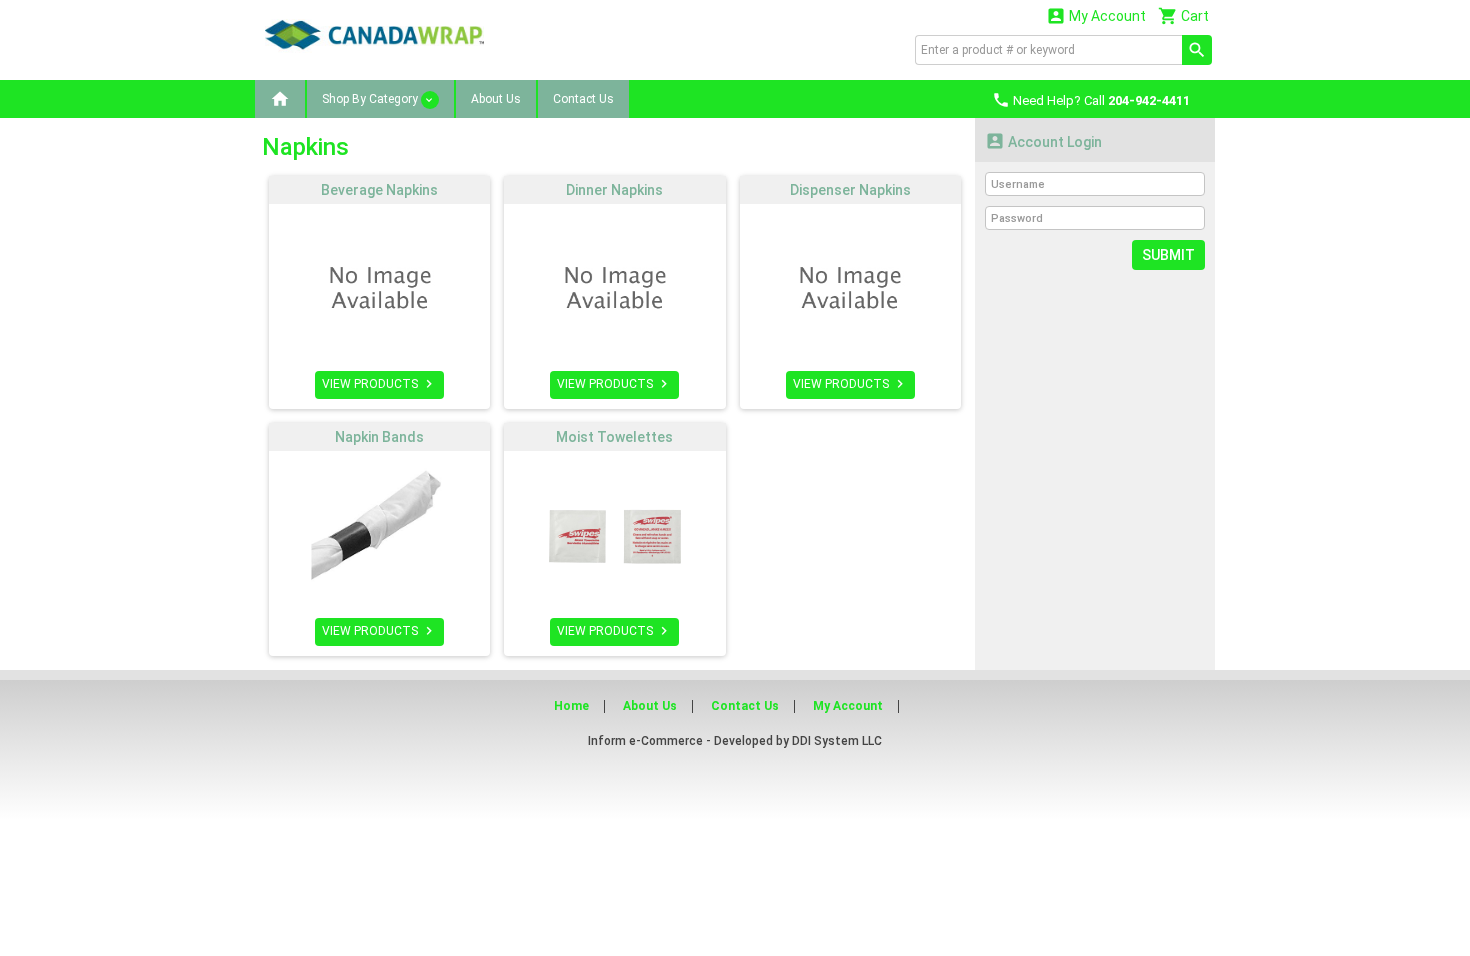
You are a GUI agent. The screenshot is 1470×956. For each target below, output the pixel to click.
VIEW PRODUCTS (379, 384)
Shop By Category (371, 99)
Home (571, 706)
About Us (496, 99)
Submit (1168, 255)
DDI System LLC (837, 741)
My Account (1096, 15)
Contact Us (583, 99)
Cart (1183, 15)
